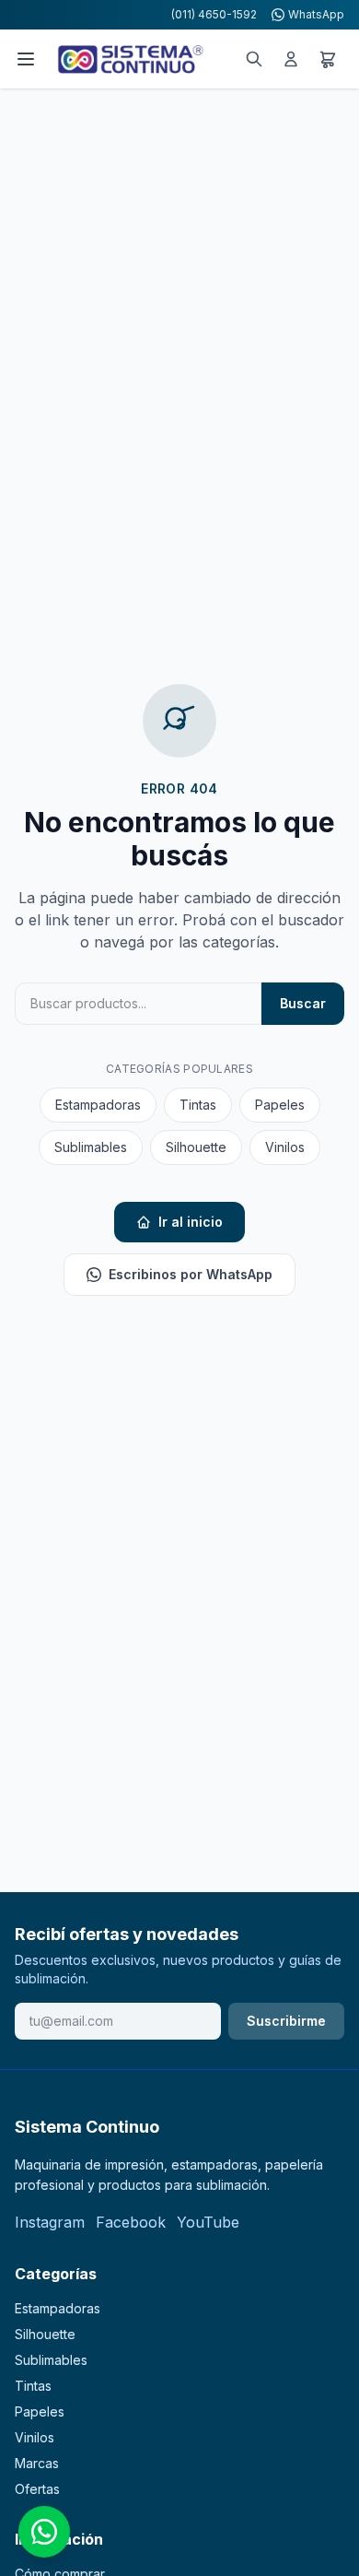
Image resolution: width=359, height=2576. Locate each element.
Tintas (198, 1105)
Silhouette (196, 1147)
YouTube (208, 2222)
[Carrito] (328, 59)
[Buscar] (254, 59)
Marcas (37, 2463)
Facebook (131, 2222)
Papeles (280, 1105)
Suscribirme (286, 2021)
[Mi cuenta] (291, 59)
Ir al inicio (191, 1222)
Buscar (303, 1003)
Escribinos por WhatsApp (191, 1274)
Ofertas (37, 2489)
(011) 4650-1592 (214, 14)
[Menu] (26, 59)
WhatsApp (316, 14)
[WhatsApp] (44, 2532)
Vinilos (285, 1147)
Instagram (50, 2222)
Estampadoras (98, 1105)
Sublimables (91, 1147)
